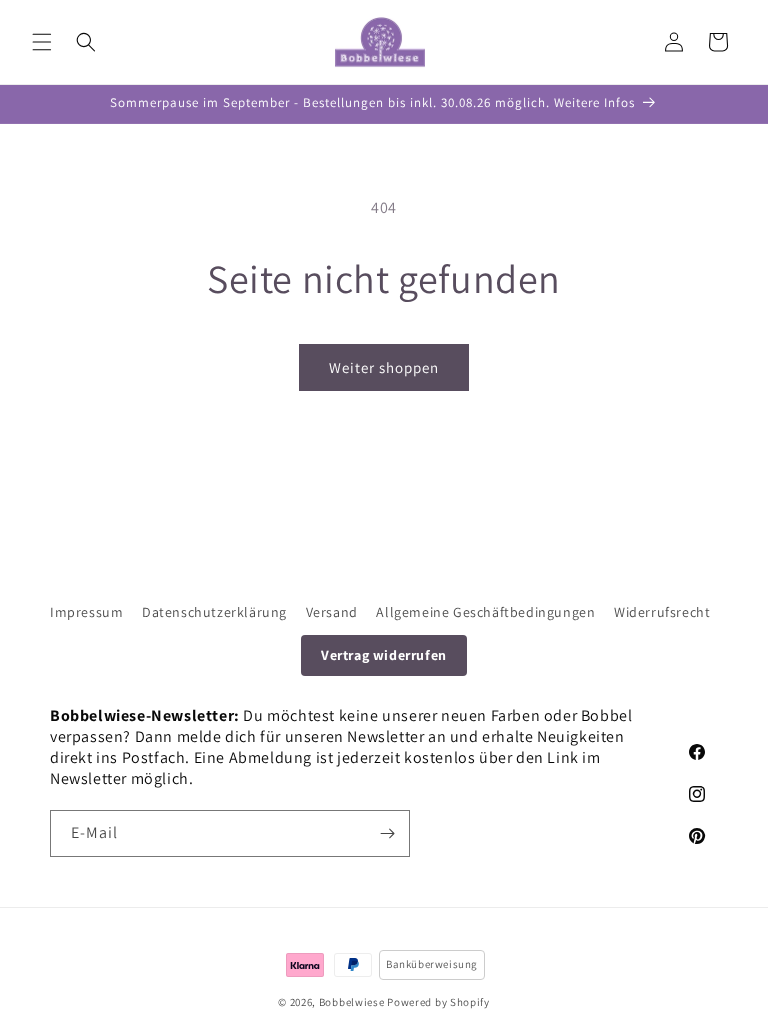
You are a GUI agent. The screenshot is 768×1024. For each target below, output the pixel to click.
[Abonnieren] (387, 833)
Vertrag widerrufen (384, 655)
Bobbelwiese (352, 1002)
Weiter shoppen (384, 367)
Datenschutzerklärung (214, 612)
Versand (332, 612)
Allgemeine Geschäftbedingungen (485, 612)
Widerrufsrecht (662, 612)
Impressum (86, 612)
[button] (42, 42)
